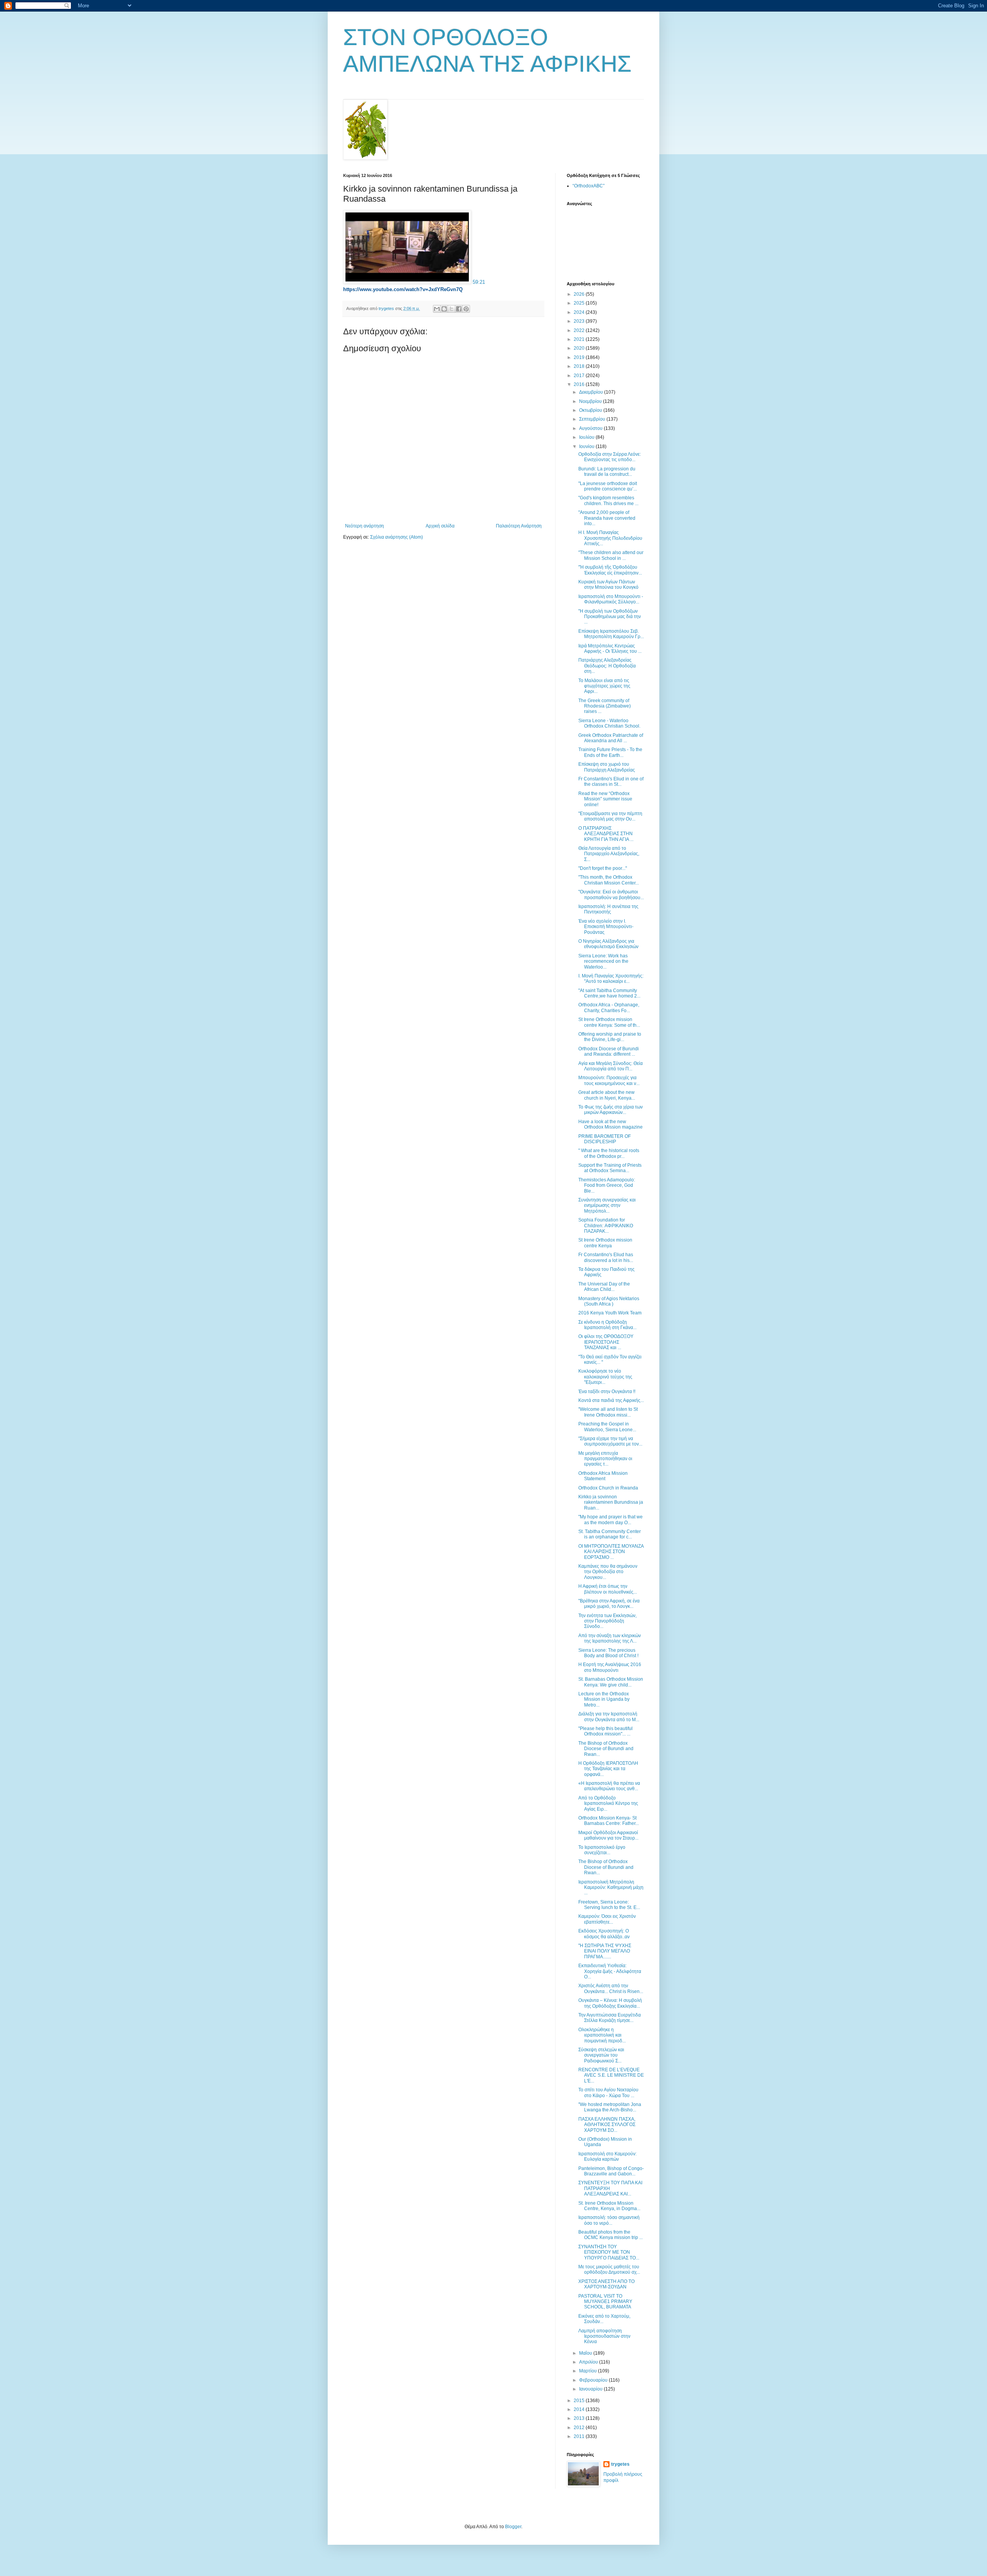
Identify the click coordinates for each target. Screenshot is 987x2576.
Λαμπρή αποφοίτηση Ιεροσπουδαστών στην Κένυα (604, 2336)
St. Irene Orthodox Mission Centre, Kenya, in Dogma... (609, 2206)
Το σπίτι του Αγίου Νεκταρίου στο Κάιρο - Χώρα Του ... (608, 2092)
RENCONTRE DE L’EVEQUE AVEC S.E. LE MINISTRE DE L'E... (611, 2075)
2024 (580, 312)
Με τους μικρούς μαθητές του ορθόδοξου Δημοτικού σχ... (609, 2269)
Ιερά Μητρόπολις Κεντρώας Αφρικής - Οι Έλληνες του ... (610, 649)
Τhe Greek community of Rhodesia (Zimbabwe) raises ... (605, 706)
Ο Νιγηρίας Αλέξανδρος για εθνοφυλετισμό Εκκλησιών (608, 944)
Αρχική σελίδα (440, 526)
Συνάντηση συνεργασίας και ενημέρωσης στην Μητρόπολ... (607, 1205)
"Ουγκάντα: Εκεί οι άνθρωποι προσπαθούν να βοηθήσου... (611, 895)
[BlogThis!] (444, 309)
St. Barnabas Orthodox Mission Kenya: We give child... (611, 1682)
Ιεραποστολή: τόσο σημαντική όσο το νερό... (609, 2220)
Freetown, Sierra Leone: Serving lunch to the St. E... (609, 1905)
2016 (580, 384)
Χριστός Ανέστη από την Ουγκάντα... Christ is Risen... (611, 1988)
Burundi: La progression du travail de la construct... (607, 472)
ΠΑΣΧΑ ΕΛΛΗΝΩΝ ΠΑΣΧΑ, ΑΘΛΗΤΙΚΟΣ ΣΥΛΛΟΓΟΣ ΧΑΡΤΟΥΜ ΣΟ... (607, 2125)
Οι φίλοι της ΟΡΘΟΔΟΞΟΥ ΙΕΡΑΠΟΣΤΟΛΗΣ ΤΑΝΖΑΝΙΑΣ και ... (606, 1342)
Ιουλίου (587, 437)
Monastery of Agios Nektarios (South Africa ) (609, 1301)
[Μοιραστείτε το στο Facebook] (459, 309)
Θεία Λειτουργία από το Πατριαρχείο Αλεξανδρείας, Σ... (609, 854)
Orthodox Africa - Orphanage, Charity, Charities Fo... (609, 1007)
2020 (580, 348)
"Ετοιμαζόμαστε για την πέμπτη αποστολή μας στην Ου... (610, 816)
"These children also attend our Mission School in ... (611, 555)
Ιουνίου (587, 446)
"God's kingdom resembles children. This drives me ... (608, 500)
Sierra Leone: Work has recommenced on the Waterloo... (603, 961)
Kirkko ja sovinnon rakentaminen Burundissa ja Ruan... (611, 1502)
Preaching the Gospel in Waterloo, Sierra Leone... (607, 1427)
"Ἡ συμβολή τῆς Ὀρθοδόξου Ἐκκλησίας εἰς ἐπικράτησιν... (610, 570)
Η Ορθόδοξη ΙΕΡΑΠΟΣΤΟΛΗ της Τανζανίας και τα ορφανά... (608, 1769)
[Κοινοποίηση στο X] (451, 309)
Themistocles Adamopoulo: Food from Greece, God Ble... (607, 1185)
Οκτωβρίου (591, 410)
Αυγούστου (591, 428)
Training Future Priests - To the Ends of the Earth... (610, 752)
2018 (580, 366)
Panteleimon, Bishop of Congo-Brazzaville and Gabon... (611, 2171)
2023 (580, 321)
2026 (580, 294)
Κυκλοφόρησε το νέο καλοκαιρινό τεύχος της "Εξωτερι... (605, 1377)
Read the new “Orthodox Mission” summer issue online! (605, 799)
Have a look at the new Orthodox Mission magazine (611, 1124)
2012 (580, 2428)
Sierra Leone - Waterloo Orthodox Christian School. (609, 723)
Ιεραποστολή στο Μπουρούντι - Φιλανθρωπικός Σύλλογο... (611, 599)
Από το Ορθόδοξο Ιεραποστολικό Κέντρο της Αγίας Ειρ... (608, 1804)
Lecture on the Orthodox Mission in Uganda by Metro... (604, 1699)
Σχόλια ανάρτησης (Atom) (397, 537)
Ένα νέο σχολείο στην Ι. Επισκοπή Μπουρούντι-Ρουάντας (606, 927)
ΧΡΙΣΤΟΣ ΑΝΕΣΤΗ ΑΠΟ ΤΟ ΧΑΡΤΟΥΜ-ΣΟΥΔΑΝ (606, 2284)
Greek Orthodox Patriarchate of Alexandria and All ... (611, 738)
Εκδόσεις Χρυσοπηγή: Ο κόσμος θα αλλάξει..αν (604, 1934)
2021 (580, 339)
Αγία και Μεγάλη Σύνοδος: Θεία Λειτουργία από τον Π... (611, 1066)
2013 (580, 2418)
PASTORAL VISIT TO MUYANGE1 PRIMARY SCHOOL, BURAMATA (605, 2302)
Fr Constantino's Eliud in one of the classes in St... (611, 782)
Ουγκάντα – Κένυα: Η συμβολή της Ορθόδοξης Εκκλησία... (610, 2003)
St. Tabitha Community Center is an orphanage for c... (610, 1534)
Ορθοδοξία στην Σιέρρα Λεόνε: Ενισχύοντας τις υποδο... (610, 457)
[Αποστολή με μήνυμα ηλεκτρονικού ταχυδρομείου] (437, 309)
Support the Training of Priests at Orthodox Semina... (610, 1168)
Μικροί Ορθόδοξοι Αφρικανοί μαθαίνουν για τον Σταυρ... (608, 1835)
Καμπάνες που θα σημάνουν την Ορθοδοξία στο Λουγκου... (608, 1572)
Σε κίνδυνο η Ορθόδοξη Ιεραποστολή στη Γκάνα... (607, 1325)
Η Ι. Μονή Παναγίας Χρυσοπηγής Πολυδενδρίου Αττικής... (610, 538)
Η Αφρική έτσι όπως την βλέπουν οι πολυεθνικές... (608, 1589)
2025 (580, 303)
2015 (580, 2401)
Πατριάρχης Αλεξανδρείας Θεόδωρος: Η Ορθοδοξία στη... (607, 666)
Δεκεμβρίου (592, 392)
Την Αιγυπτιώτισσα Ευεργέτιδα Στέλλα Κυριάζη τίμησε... (610, 2018)
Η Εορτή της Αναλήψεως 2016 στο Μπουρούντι (610, 1667)
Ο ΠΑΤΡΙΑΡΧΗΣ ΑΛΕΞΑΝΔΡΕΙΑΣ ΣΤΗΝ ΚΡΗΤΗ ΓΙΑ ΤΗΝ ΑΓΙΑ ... (606, 834)
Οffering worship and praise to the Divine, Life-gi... (610, 1037)
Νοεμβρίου (591, 401)
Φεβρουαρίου (594, 2380)
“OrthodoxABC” (589, 186)
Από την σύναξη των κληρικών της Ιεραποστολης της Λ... (610, 1638)
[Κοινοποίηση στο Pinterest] (466, 309)
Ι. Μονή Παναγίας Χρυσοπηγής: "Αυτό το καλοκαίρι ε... (611, 979)
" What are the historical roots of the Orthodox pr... (609, 1153)
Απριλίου (589, 2362)
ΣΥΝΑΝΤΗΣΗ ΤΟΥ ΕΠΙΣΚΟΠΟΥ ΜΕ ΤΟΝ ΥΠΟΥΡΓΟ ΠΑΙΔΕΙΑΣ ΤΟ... (609, 2252)
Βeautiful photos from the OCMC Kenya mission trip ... (611, 2235)
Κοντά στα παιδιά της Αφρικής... (611, 1400)
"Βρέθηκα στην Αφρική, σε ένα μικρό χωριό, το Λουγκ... (609, 1604)
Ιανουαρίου (591, 2389)
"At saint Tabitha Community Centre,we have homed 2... (609, 993)
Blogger (513, 2527)
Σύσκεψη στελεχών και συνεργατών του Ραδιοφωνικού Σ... (601, 2055)
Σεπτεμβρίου (593, 419)
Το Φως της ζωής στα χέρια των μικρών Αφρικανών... (611, 1110)
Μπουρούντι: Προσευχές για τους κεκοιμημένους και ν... (609, 1080)
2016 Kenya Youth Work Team (610, 1313)
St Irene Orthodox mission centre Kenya (605, 1243)
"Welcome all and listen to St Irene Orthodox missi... (608, 1412)
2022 (580, 330)
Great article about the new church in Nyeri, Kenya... (607, 1095)
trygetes (620, 2464)
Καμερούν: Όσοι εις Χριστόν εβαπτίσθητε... (607, 1919)
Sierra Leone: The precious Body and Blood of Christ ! (608, 1653)
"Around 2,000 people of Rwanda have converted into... (607, 518)
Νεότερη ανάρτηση (365, 526)
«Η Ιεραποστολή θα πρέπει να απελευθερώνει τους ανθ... (609, 1786)
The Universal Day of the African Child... (604, 1287)
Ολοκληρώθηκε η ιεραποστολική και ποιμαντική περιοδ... (602, 2035)
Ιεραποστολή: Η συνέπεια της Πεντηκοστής (608, 909)
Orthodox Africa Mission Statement (603, 1476)
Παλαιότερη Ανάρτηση (519, 526)
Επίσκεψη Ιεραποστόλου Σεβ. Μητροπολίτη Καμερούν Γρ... (611, 634)
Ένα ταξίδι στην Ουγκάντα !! (607, 1392)
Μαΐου (586, 2353)
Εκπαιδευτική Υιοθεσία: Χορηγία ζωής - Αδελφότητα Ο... (610, 1971)
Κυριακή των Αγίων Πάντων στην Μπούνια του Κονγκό (608, 585)
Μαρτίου (589, 2371)
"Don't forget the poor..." (603, 868)
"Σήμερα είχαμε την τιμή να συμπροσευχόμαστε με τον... (610, 1441)
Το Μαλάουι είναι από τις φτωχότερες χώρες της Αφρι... (604, 686)
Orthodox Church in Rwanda (608, 1488)
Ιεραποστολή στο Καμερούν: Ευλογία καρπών (607, 2156)
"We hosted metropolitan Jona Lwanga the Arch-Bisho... (610, 2107)
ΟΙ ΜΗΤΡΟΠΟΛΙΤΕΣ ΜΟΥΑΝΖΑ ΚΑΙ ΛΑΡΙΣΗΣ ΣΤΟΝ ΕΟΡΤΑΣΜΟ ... (611, 1552)
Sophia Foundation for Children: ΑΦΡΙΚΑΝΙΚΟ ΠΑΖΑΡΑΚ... (606, 1226)
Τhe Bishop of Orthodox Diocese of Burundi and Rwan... (606, 1749)
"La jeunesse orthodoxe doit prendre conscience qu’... (608, 486)
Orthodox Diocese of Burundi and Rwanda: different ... (609, 1051)
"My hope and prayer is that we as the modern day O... (611, 1520)
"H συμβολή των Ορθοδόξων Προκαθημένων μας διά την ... (610, 617)
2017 (580, 376)
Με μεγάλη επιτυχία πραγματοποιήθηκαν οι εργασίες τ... (605, 1459)
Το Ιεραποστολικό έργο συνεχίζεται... (602, 1850)
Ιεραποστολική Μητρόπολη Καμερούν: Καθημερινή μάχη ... (611, 1888)
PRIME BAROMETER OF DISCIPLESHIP (605, 1139)
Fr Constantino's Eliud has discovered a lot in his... (606, 1257)
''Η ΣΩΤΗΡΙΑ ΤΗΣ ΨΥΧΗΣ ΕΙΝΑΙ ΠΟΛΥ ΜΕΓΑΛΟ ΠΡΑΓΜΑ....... (605, 1951)
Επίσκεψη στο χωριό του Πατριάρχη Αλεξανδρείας (607, 767)
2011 (580, 2436)
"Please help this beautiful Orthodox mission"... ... (606, 1731)
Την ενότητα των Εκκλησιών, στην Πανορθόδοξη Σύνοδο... (607, 1621)
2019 (580, 357)
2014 (580, 2409)
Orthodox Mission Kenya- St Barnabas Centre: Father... (609, 1821)
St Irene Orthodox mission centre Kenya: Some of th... (609, 1022)
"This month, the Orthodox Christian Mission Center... (609, 880)
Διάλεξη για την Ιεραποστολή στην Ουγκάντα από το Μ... (609, 1717)
